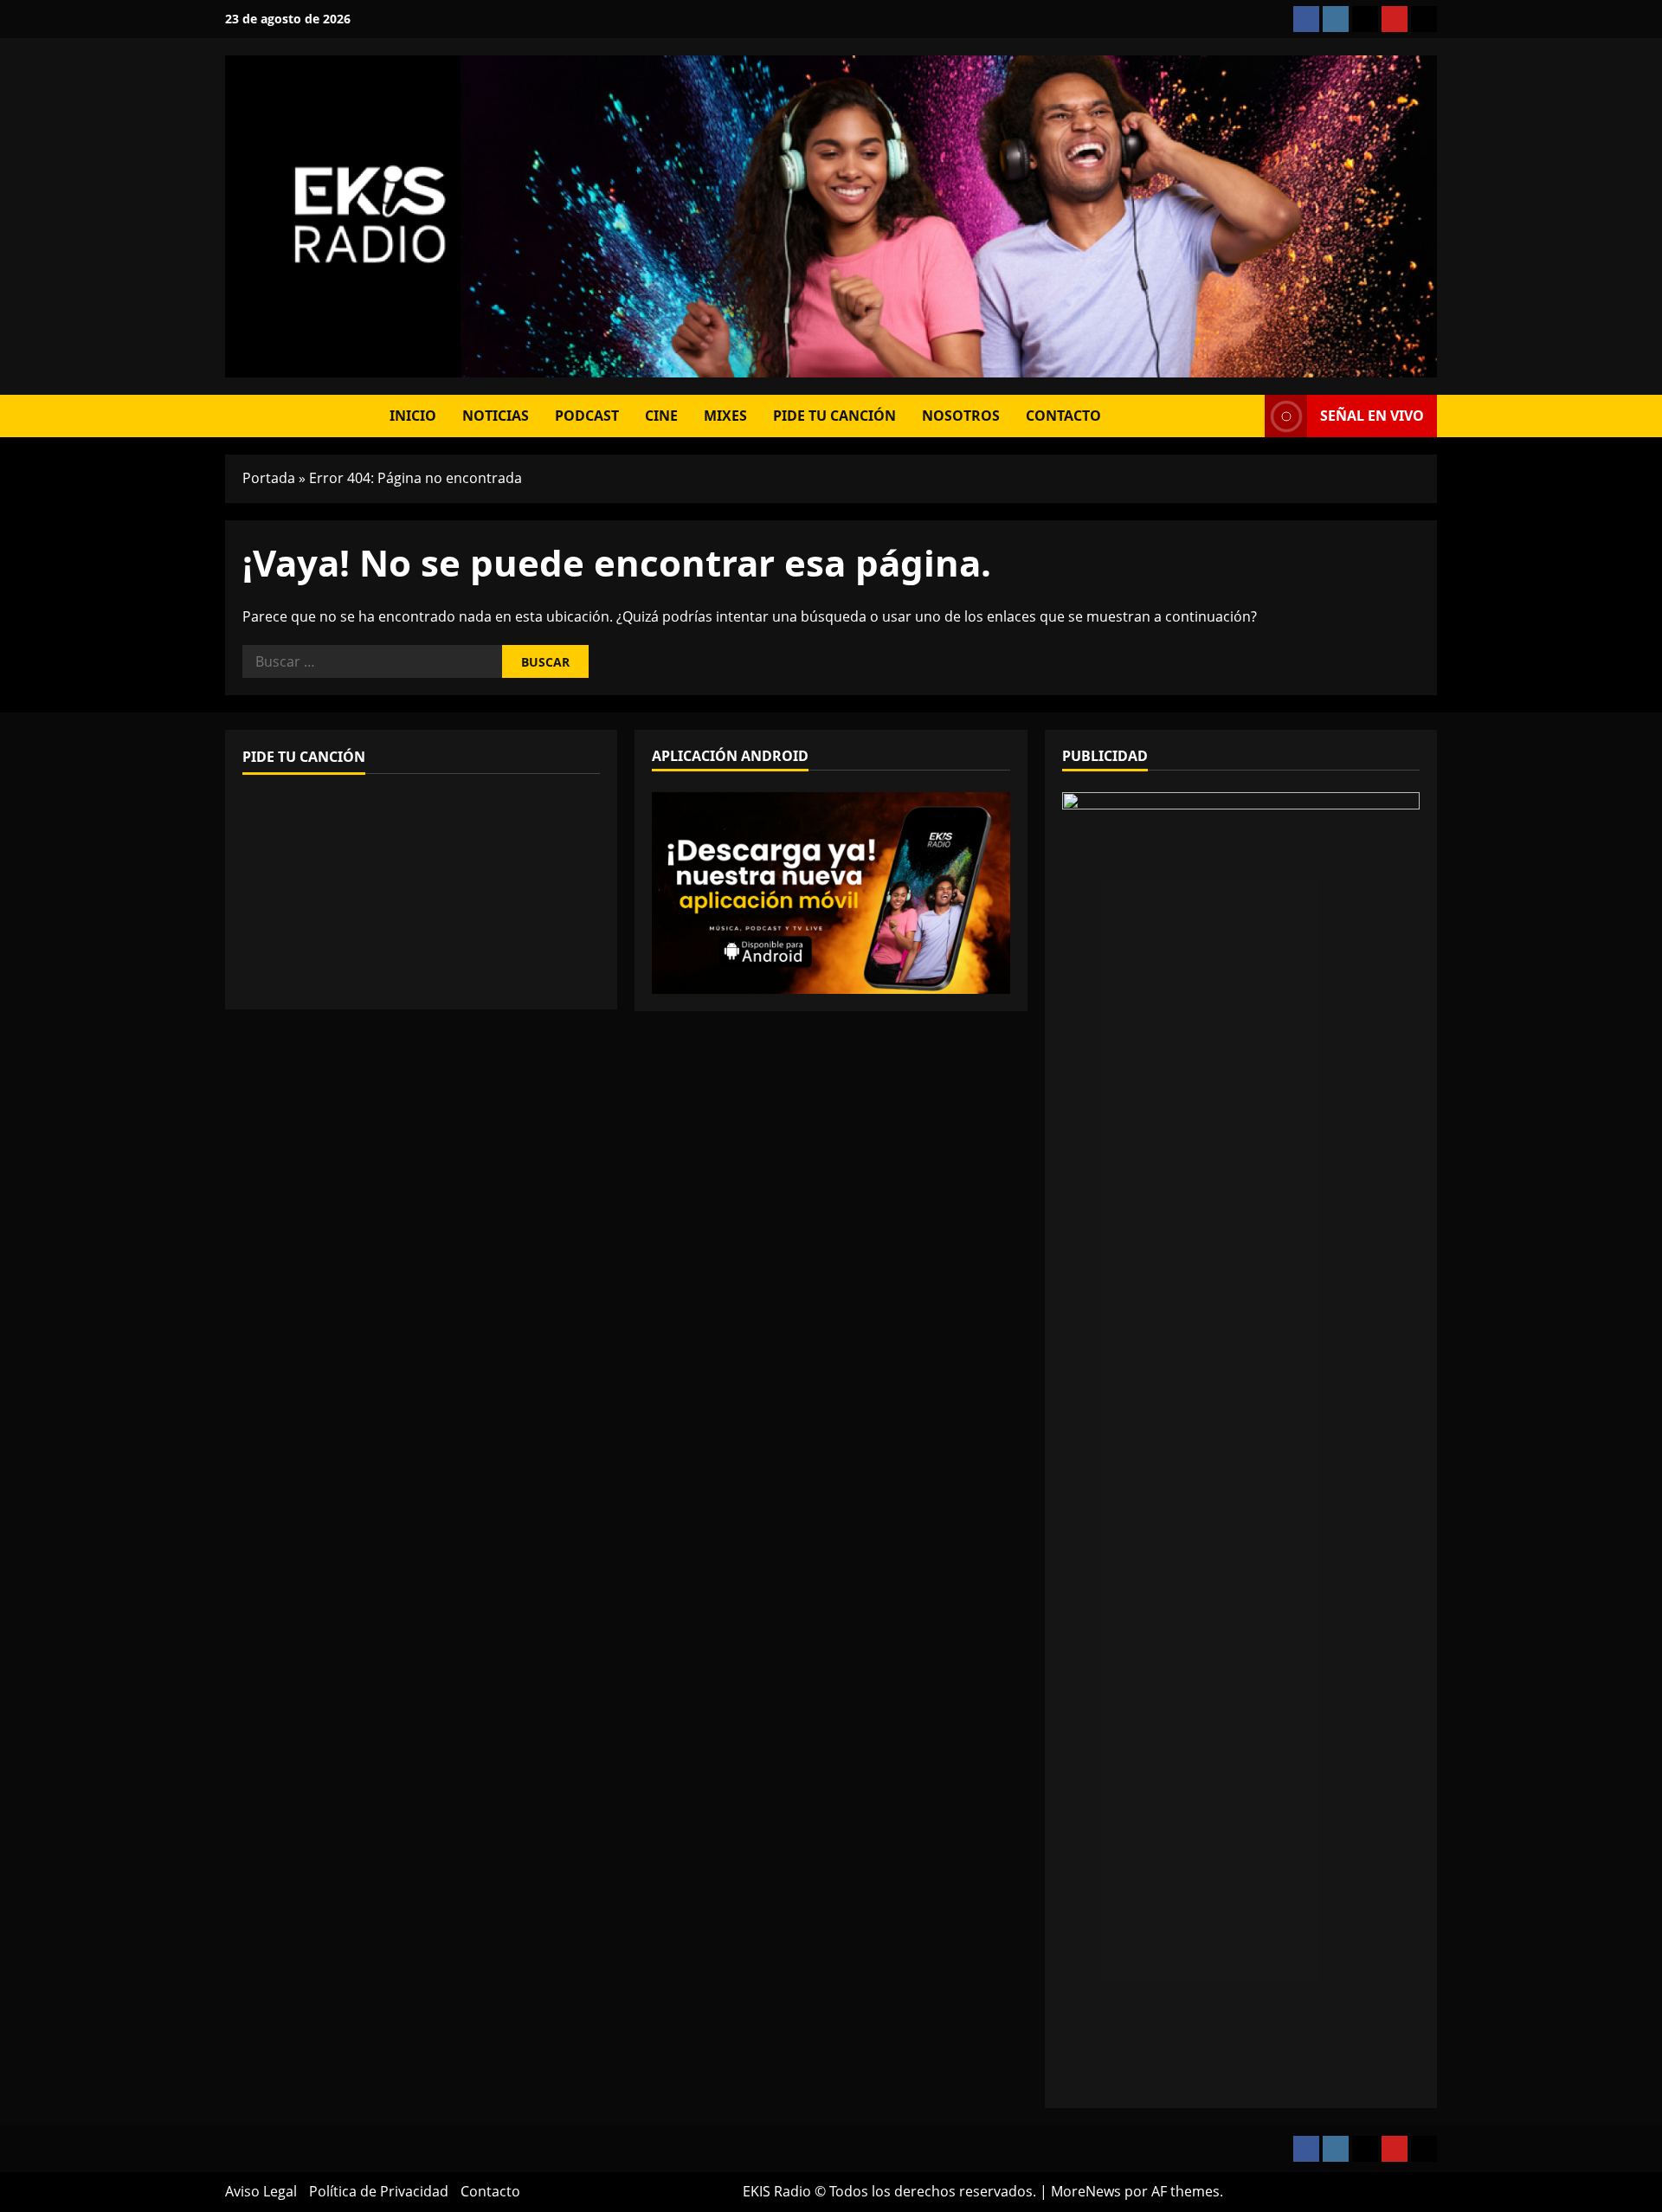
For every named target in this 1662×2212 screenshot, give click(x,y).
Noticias (496, 416)
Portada (269, 478)
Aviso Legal (261, 2191)
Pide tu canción (834, 416)
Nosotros (961, 416)
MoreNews (1086, 2191)
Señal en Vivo (1372, 416)
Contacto (1063, 416)
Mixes (725, 416)
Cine (661, 416)
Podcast (587, 416)
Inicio (413, 416)
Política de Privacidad (379, 2191)
